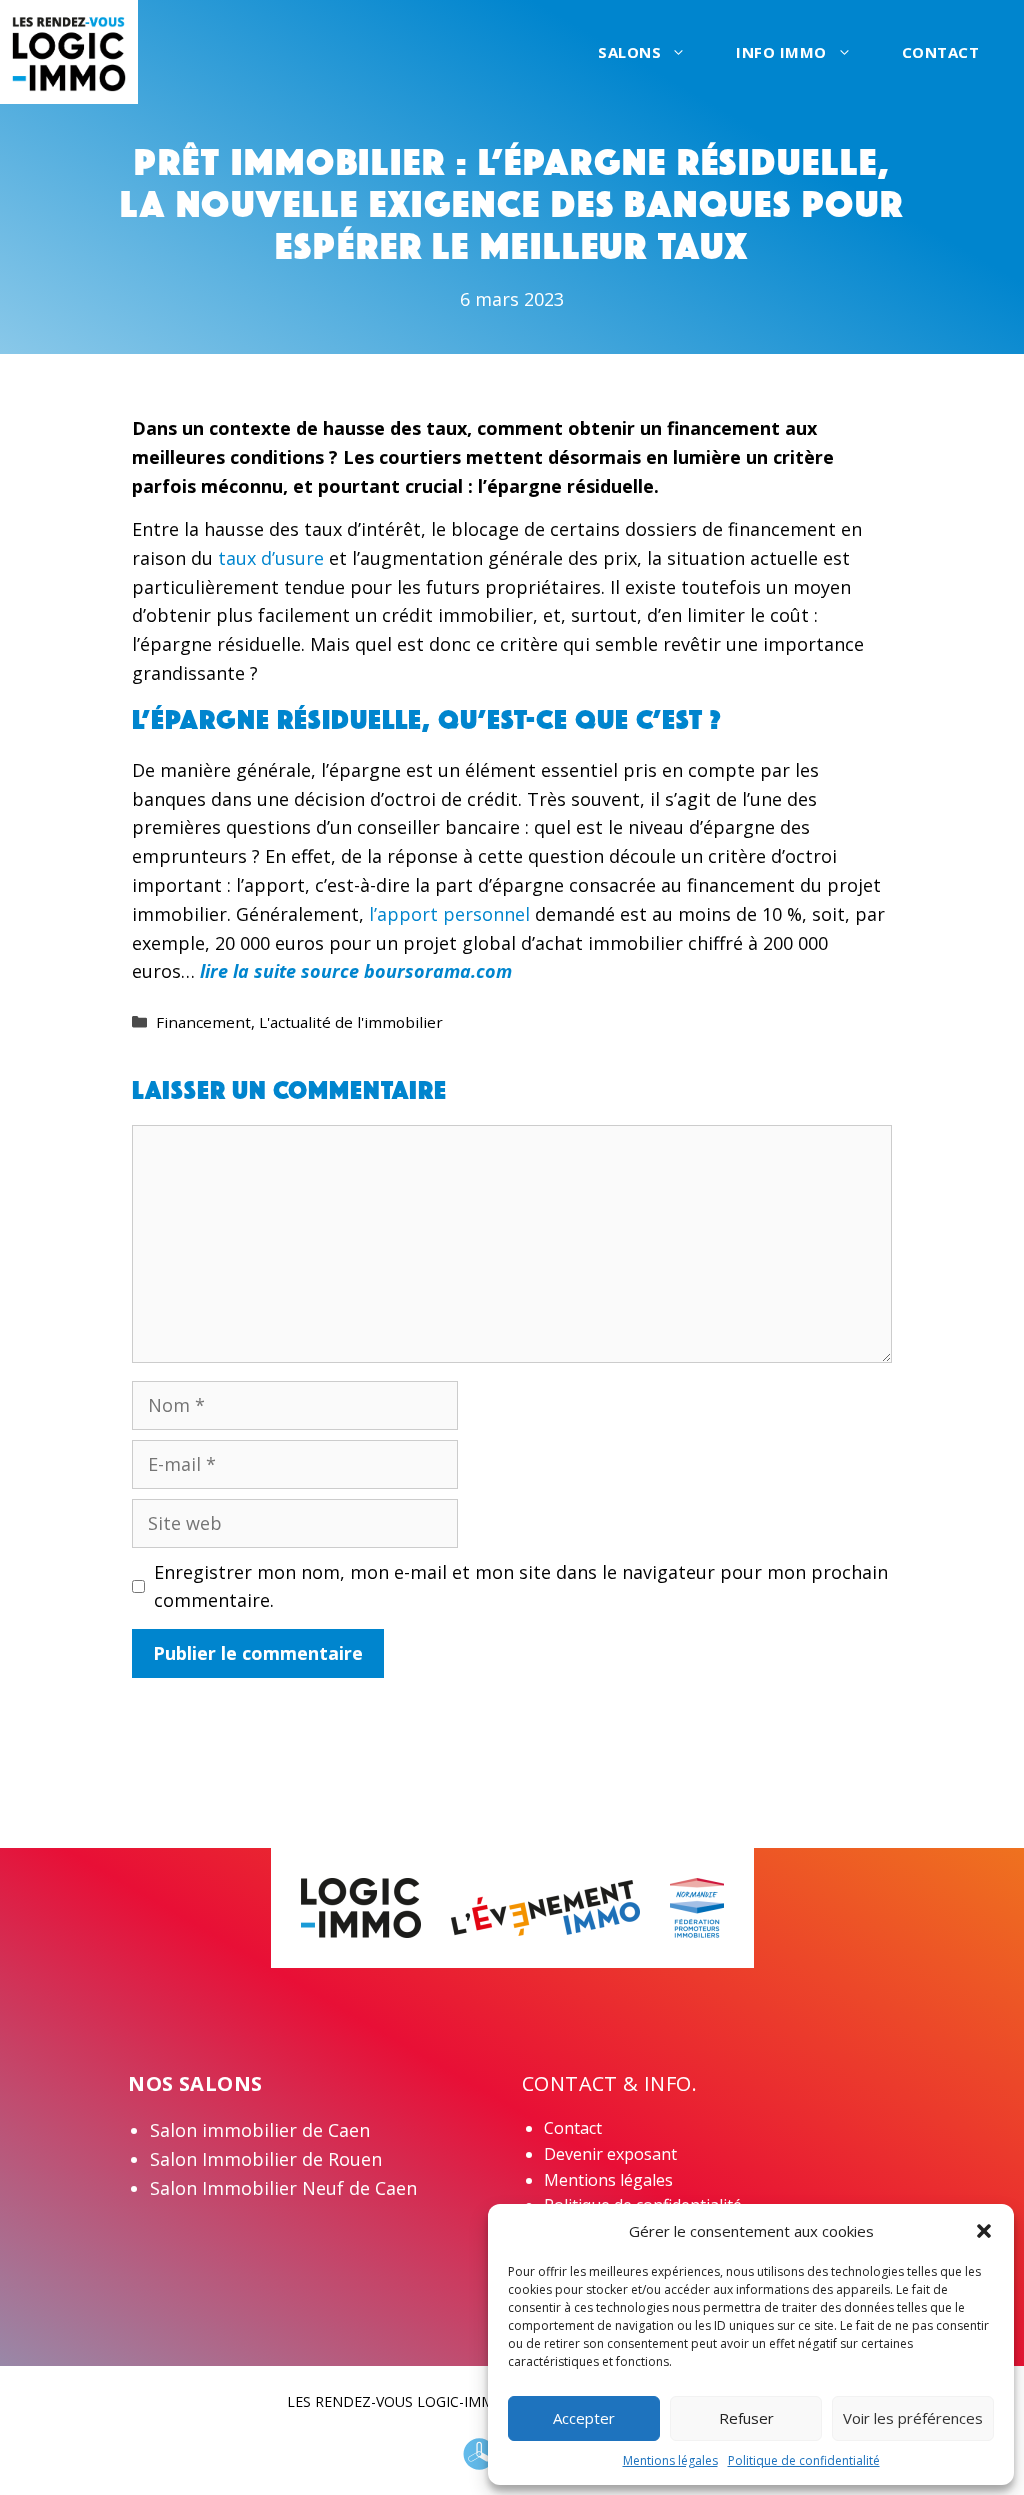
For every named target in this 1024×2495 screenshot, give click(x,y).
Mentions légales (670, 2460)
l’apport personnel (452, 914)
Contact (941, 52)
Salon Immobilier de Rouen (266, 2159)
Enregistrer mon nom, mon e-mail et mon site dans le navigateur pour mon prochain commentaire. (521, 1586)
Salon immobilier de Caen (260, 2130)
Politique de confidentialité (804, 2460)
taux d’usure (273, 558)
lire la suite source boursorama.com (356, 971)
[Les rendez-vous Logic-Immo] (69, 50)
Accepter (584, 2418)
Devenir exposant (610, 2154)
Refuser (746, 2418)
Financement (203, 1022)
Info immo (781, 52)
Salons (629, 52)
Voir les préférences (913, 2418)
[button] (984, 2231)
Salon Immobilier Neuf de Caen (283, 2188)
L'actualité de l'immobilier (351, 1022)
